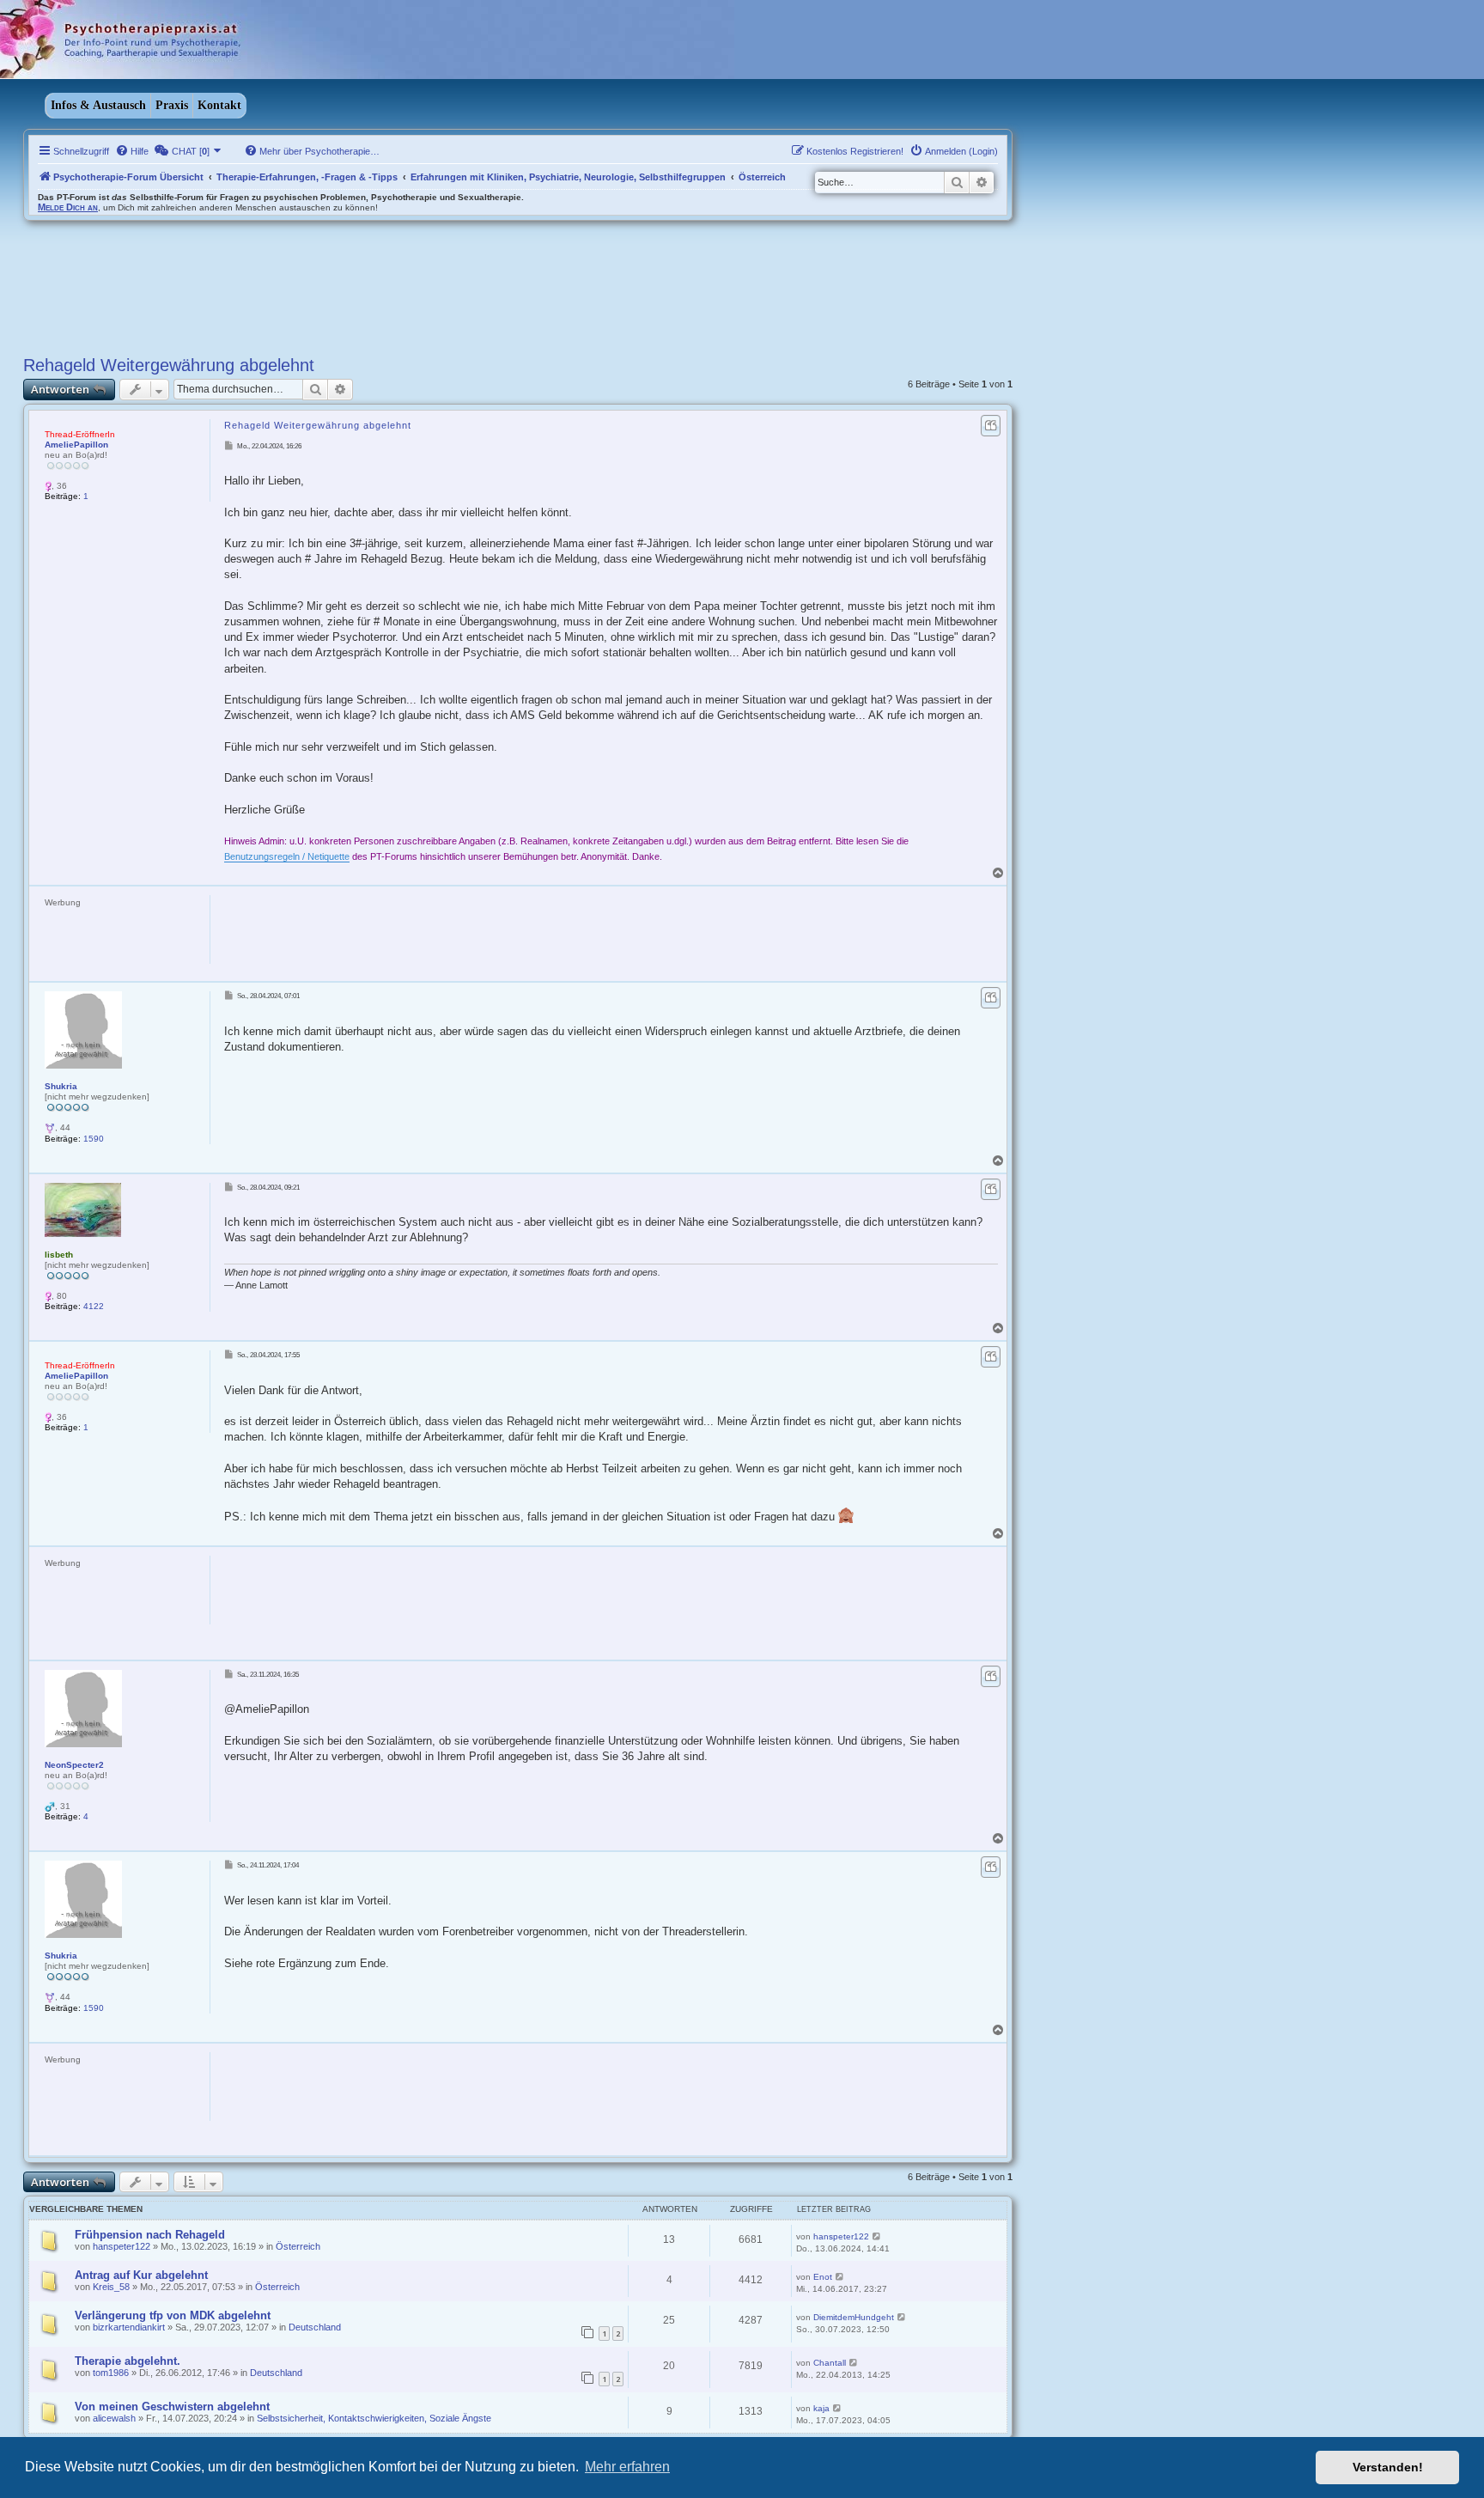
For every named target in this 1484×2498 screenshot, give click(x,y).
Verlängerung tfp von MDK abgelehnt (173, 2315)
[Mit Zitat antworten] (991, 426)
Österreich (298, 2246)
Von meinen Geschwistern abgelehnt (172, 2407)
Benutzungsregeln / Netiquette (287, 856)
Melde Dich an (68, 207)
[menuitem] (132, 151)
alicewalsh (114, 2418)
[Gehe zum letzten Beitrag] (877, 2236)
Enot (823, 2277)
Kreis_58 (111, 2287)
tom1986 (111, 2373)
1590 (94, 1139)
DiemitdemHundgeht (854, 2317)
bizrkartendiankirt (129, 2327)
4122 (94, 1306)
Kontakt (219, 105)
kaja (821, 2408)
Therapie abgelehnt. (128, 2361)
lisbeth (59, 1255)
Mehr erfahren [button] (627, 2467)
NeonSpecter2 (74, 1765)
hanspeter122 (122, 2246)
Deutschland (315, 2327)
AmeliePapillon (76, 445)
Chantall (830, 2363)
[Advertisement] (525, 934)
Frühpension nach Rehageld (150, 2235)
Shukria (61, 1086)
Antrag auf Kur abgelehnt (141, 2275)
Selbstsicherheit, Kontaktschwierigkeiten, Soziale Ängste (374, 2418)
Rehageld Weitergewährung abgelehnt (169, 365)
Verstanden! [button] (1388, 2467)
